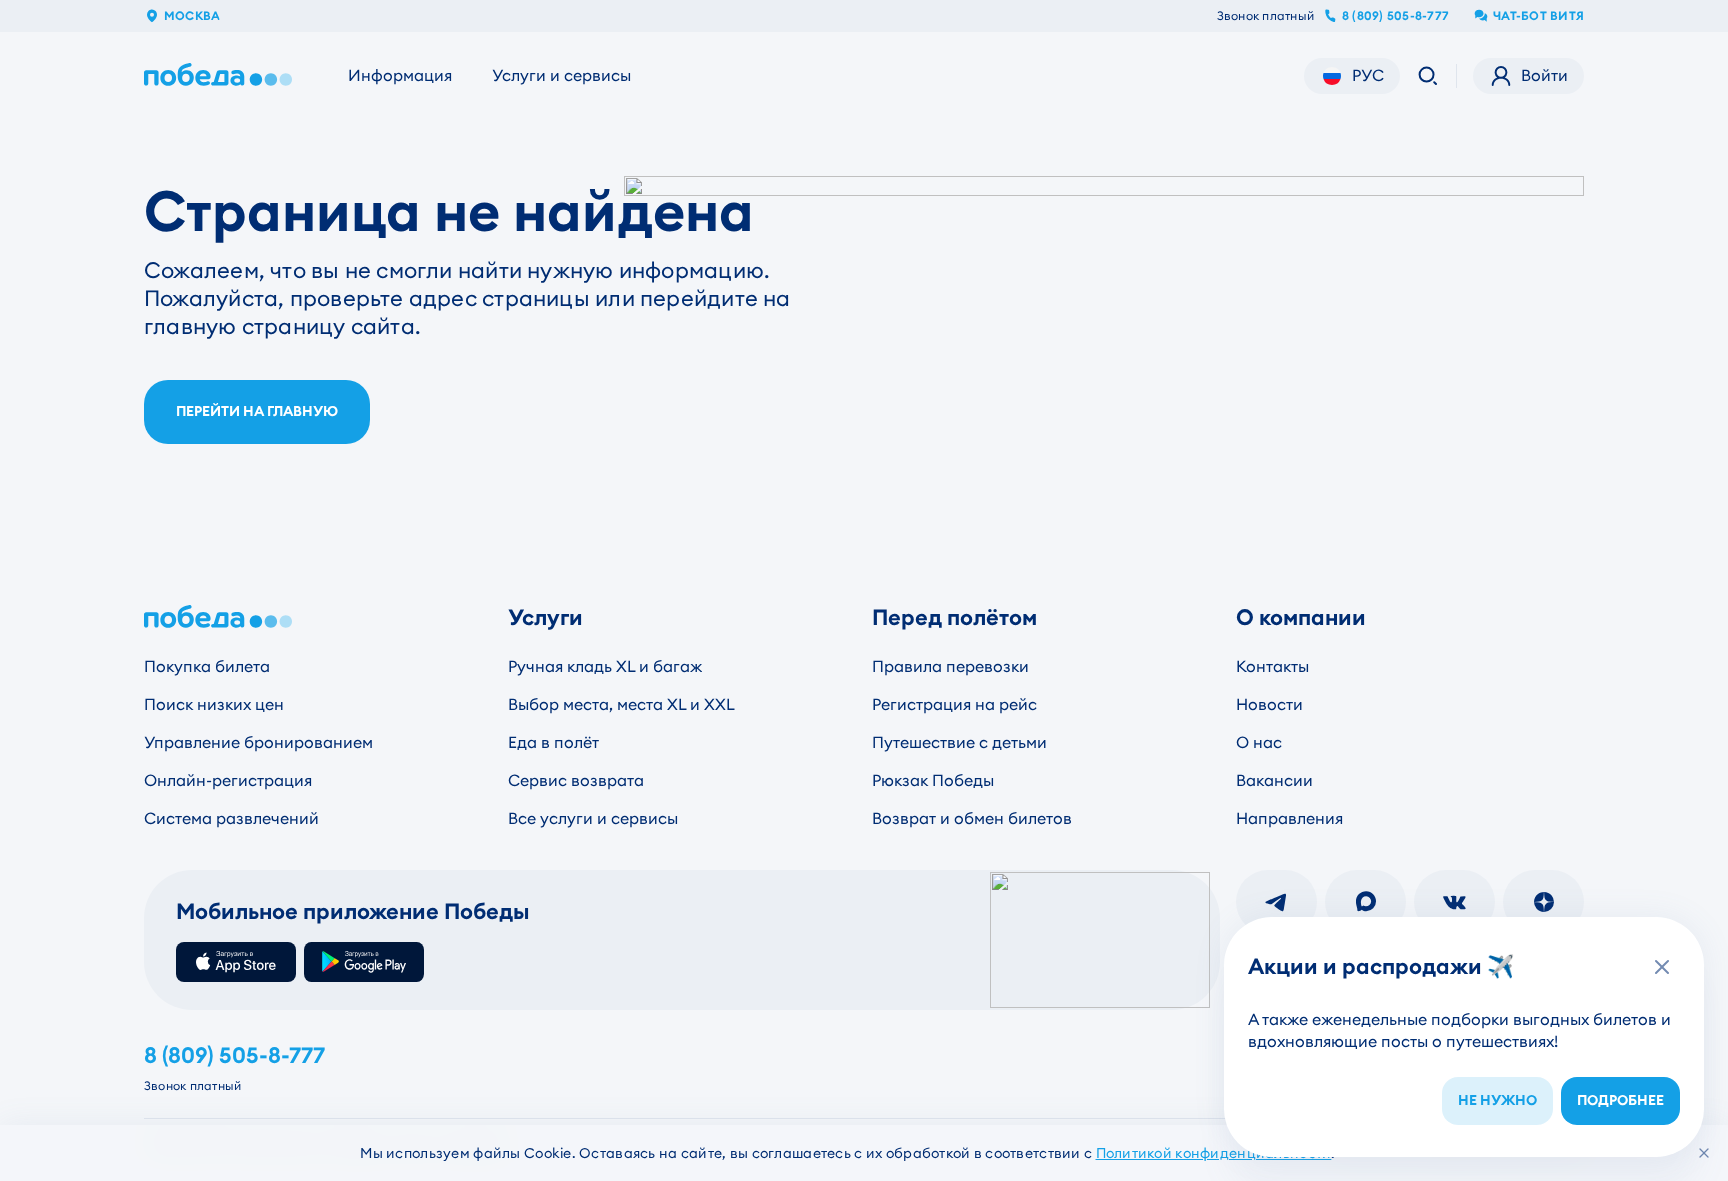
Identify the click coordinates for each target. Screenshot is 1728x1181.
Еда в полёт (553, 742)
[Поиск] (1428, 76)
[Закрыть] (1704, 1153)
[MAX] (1365, 902)
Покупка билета (207, 666)
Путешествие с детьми (959, 742)
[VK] (1454, 902)
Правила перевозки (950, 666)
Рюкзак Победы (933, 780)
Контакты (1272, 666)
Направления (1289, 818)
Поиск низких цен (214, 704)
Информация (400, 75)
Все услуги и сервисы (593, 818)
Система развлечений (231, 818)
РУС (1368, 75)
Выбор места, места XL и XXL (621, 704)
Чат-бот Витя (1538, 16)
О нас (1259, 742)
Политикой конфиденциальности (1214, 1153)
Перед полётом (954, 617)
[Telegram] (1276, 902)
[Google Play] (364, 962)
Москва (192, 16)
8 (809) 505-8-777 (1395, 16)
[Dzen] (1543, 902)
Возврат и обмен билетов (972, 818)
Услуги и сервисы (561, 75)
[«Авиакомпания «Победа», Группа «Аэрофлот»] (222, 76)
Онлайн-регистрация (228, 780)
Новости (1269, 704)
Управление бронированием (258, 742)
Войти (1544, 75)
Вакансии (1274, 780)
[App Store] (236, 962)
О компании (1301, 617)
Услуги (545, 617)
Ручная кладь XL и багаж (605, 666)
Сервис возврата (576, 780)
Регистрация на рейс (954, 704)
